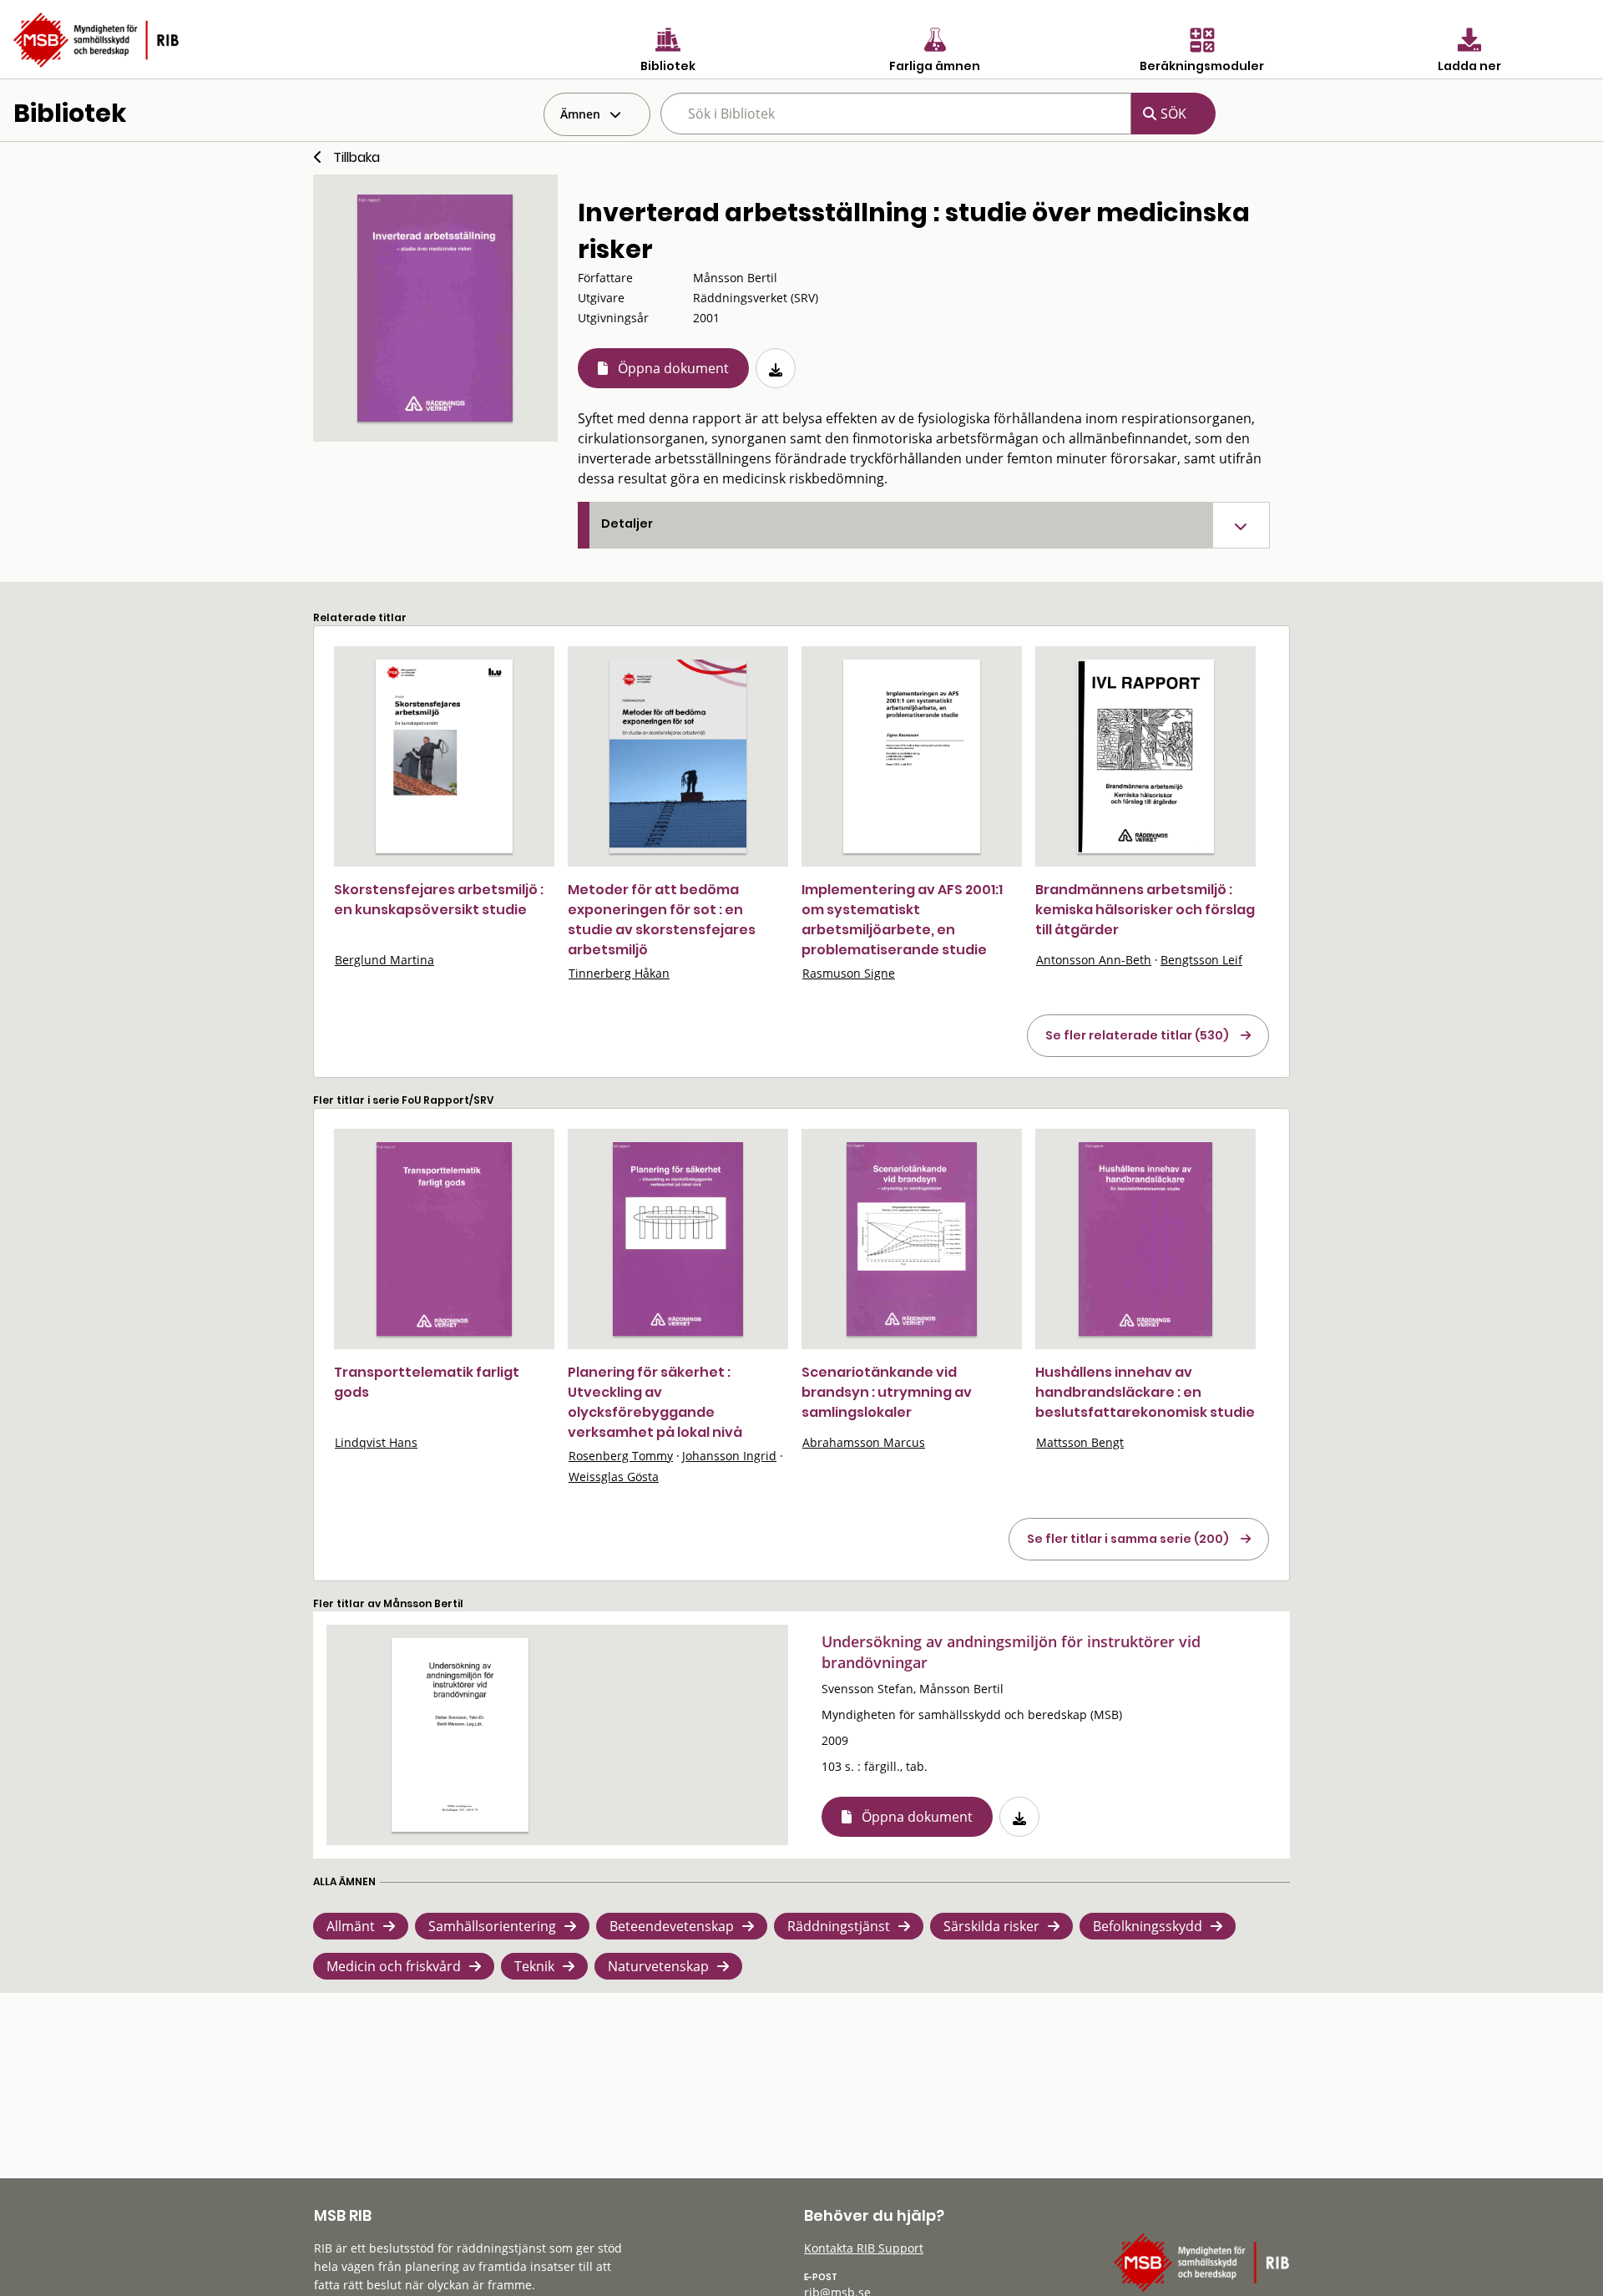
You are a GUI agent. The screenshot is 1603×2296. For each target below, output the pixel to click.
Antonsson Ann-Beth (1094, 960)
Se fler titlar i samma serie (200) (1128, 1539)
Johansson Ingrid (729, 1456)
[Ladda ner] (776, 368)
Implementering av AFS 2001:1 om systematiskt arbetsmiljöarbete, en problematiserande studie (902, 920)
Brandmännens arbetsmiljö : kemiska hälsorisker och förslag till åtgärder (1145, 910)
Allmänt (351, 1926)
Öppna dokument (673, 368)
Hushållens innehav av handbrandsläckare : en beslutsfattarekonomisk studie (1145, 1392)
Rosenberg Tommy (621, 1456)
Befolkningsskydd (1148, 1926)
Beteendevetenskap (672, 1926)
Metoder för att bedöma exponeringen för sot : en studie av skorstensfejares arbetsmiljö (662, 920)
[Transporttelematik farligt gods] (444, 1239)
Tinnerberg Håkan (619, 973)
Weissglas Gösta (614, 1477)
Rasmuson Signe (849, 973)
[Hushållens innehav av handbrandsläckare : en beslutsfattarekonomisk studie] (1146, 1239)
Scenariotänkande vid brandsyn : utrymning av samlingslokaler (887, 1392)
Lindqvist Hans (376, 1442)
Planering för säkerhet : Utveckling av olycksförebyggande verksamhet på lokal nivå (655, 1402)
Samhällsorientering (492, 1926)
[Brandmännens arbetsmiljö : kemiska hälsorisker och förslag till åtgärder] (1145, 756)
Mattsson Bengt (1080, 1442)
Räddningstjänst (839, 1926)
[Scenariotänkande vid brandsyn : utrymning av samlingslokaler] (912, 1239)
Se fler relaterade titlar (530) (1137, 1035)
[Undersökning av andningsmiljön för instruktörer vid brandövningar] (460, 1735)
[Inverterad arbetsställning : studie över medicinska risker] (435, 308)
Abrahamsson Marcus (864, 1442)
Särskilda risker (991, 1926)
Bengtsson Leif (1201, 960)
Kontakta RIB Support (864, 2248)
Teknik (534, 1966)
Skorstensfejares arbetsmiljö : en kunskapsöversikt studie (439, 900)
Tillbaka (357, 157)
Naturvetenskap (658, 1966)
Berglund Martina (384, 960)
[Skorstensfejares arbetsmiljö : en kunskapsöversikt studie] (444, 756)
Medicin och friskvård (394, 1966)
